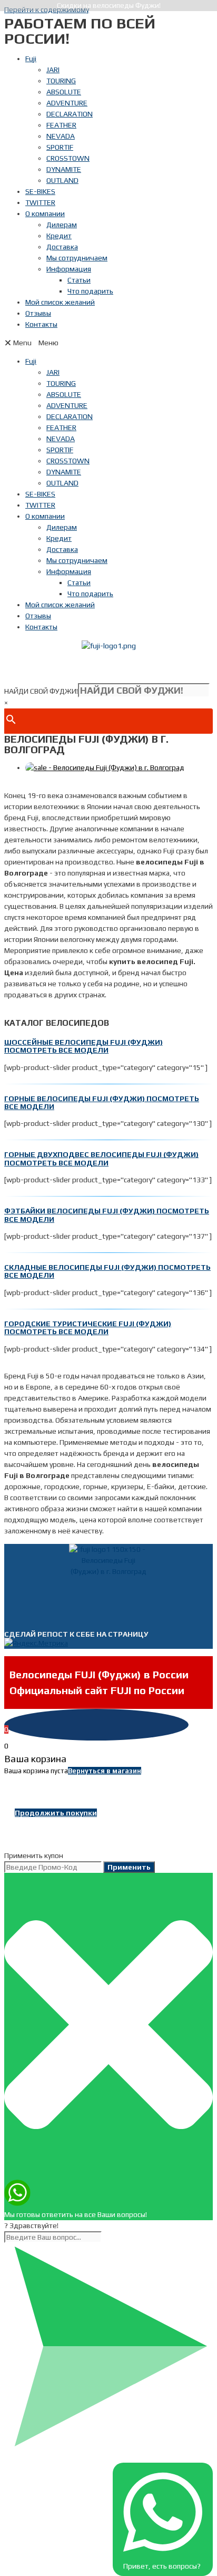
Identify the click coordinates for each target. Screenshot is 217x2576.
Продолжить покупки (56, 1813)
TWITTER (40, 202)
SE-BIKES (40, 191)
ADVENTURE (67, 103)
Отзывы (38, 313)
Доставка (62, 247)
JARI (53, 70)
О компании (45, 213)
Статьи (79, 280)
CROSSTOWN (68, 158)
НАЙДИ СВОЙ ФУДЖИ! (41, 691)
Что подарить (90, 291)
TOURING (61, 81)
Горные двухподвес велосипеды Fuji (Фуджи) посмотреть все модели (101, 1158)
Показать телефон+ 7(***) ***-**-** (108, 667)
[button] (108, 343)
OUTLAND (62, 180)
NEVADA (61, 136)
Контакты (41, 324)
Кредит (59, 236)
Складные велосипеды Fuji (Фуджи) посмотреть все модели (107, 1271)
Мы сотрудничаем (77, 258)
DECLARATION (70, 114)
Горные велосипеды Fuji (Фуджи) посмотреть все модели (102, 1102)
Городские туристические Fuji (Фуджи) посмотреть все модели (88, 1328)
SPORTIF (60, 147)
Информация (69, 269)
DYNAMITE (64, 169)
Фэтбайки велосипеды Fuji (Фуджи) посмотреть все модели (107, 1215)
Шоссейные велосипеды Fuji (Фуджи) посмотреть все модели (83, 1046)
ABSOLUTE (64, 92)
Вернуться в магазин (105, 1771)
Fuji (31, 59)
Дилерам (62, 225)
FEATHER (61, 125)
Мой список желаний (60, 302)
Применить (129, 1867)
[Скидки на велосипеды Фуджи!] (105, 767)
